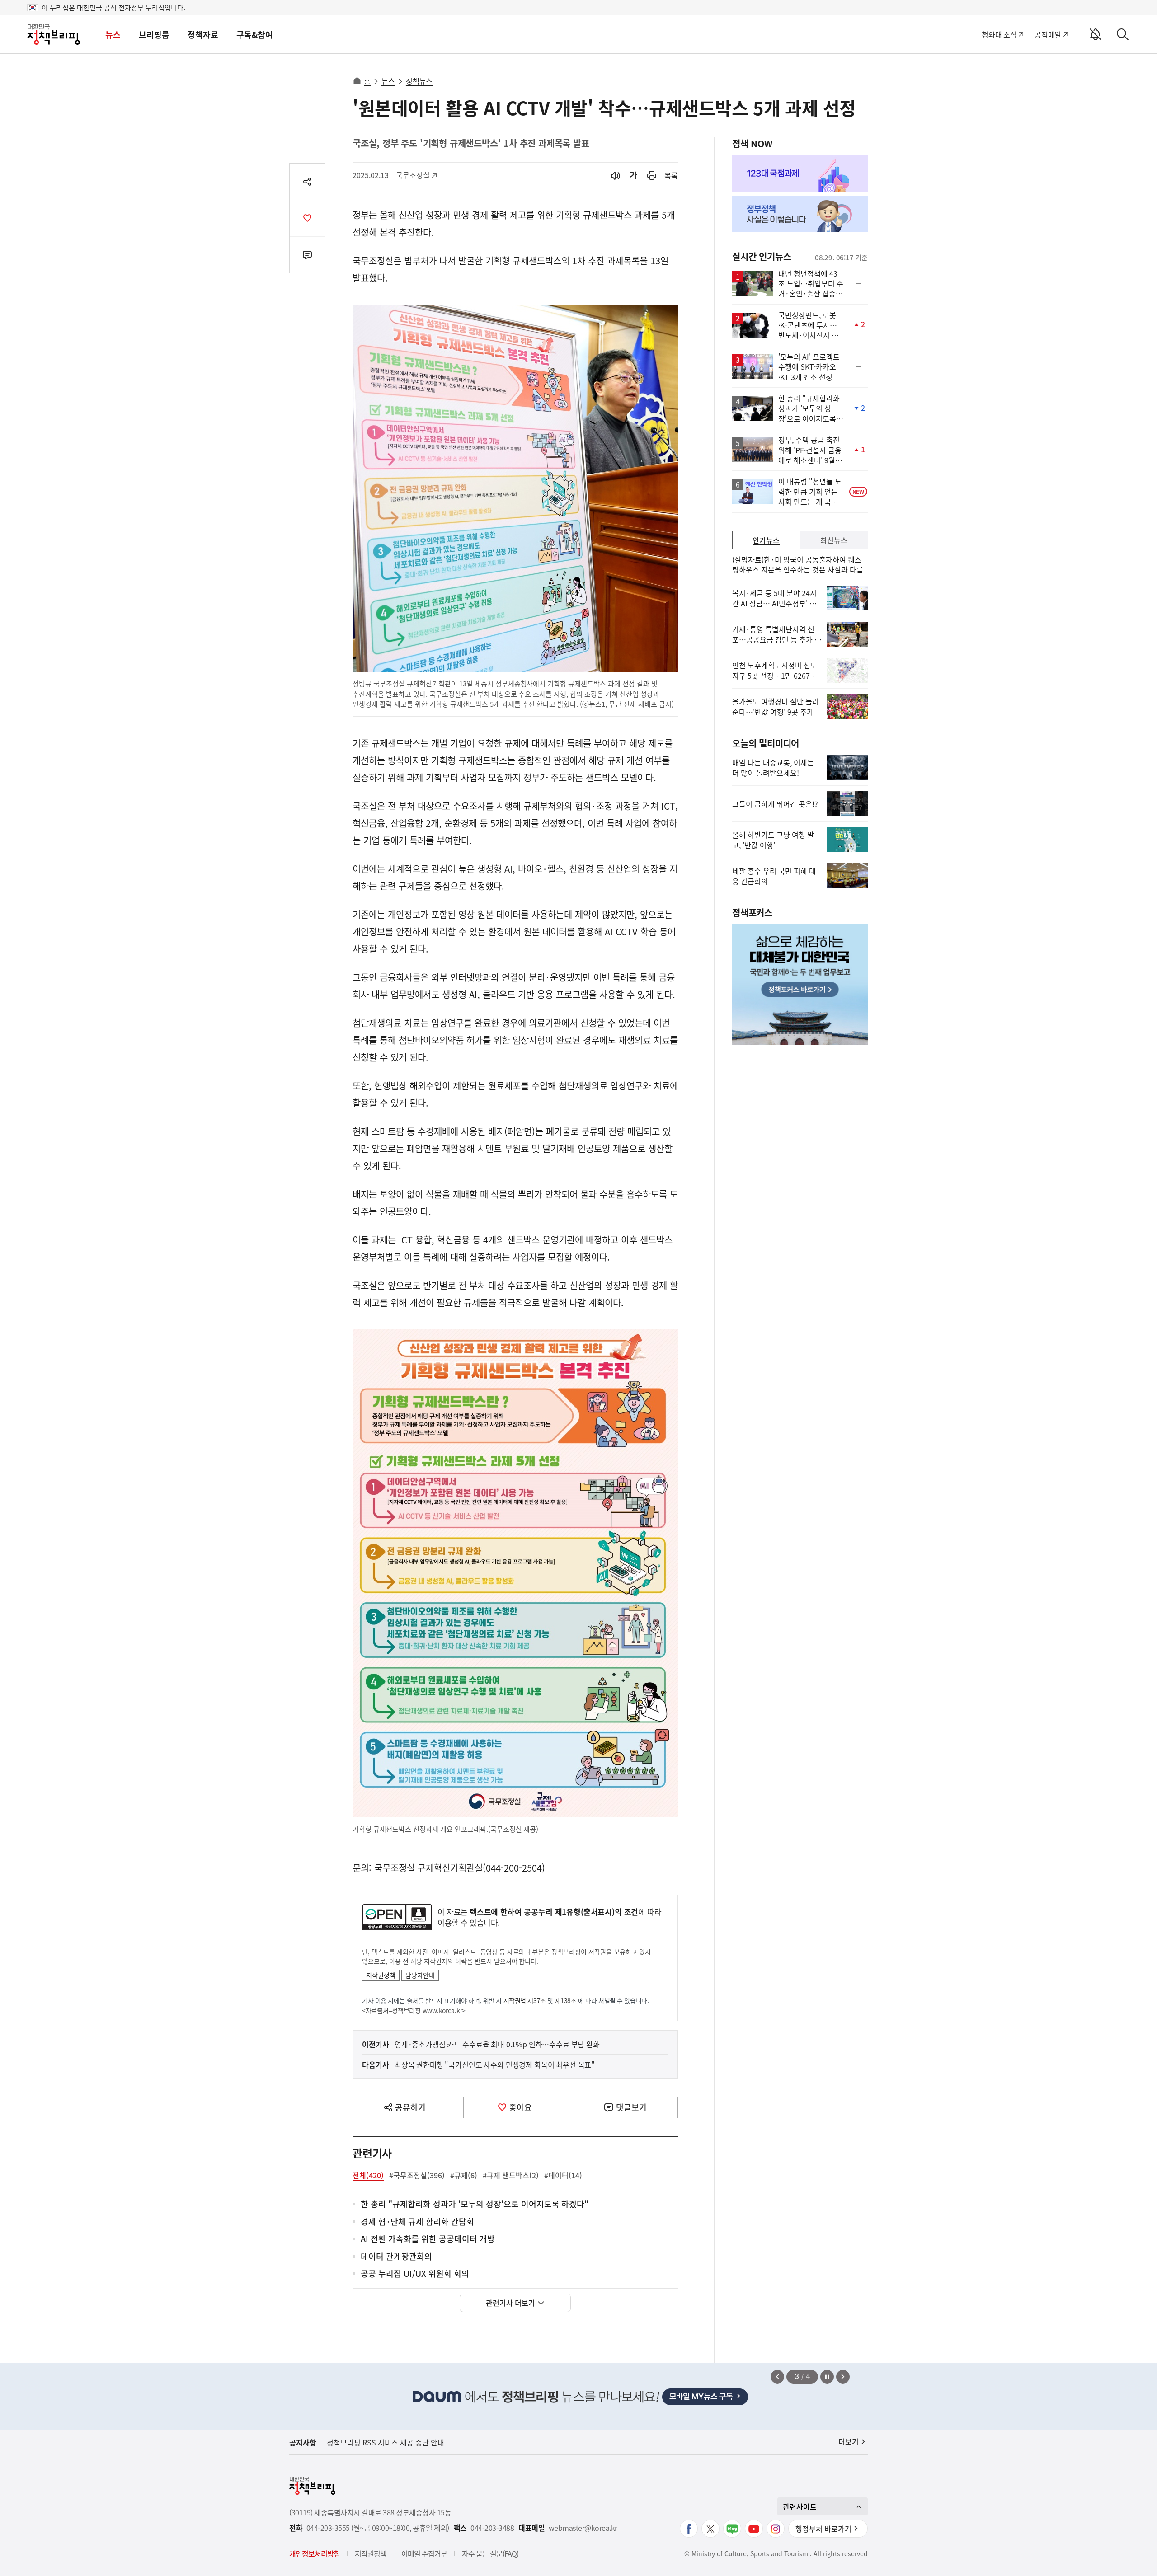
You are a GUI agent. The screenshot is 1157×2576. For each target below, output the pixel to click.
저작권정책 (381, 1975)
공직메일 (1048, 34)
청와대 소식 (999, 34)
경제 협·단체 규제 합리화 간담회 (417, 2222)
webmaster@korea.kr (583, 2528)
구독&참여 (255, 35)
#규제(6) (464, 2175)
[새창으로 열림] (652, 176)
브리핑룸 (154, 35)
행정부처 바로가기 (823, 2529)
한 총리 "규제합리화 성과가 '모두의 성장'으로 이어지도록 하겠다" (475, 2204)
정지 (827, 2377)
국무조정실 (416, 175)
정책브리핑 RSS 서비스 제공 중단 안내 (386, 2442)
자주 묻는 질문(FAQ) (490, 2553)
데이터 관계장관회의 (396, 2257)
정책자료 (203, 35)
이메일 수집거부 (424, 2553)
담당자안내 (420, 1975)
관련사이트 (800, 2506)
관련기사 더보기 (510, 2303)
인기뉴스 (766, 540)
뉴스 (113, 35)
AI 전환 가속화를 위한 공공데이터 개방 (428, 2239)
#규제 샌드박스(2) (511, 2175)
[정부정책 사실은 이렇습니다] (800, 214)
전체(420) (368, 2175)
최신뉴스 (834, 540)
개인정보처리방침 (315, 2553)
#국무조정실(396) (417, 2175)
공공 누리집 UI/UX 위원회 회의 (415, 2274)
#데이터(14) (563, 2175)
